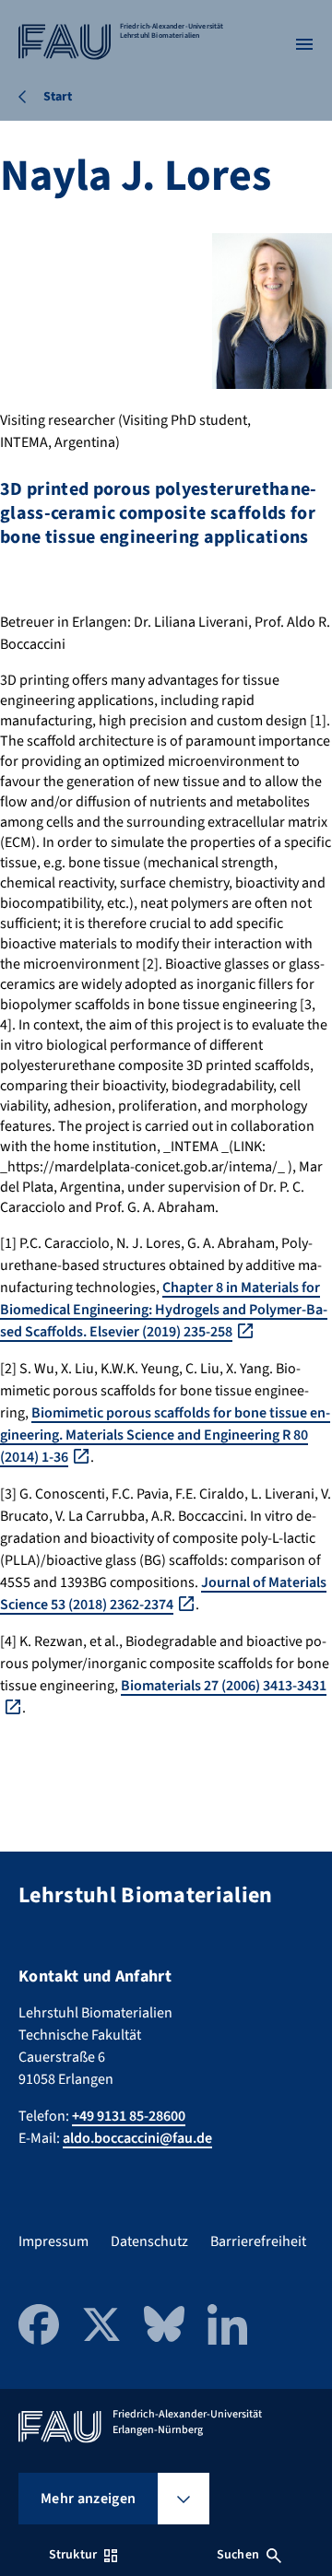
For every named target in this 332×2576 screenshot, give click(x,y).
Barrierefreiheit (258, 2241)
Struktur (73, 2555)
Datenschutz (149, 2241)
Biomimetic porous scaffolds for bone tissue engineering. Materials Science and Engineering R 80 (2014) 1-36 (165, 1435)
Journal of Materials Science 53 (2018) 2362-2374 (163, 1594)
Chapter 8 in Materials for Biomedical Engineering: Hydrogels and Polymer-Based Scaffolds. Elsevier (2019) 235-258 (164, 1310)
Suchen (238, 2555)
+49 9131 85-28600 (129, 2116)
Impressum (53, 2241)
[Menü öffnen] (304, 44)
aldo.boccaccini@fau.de (137, 2138)
